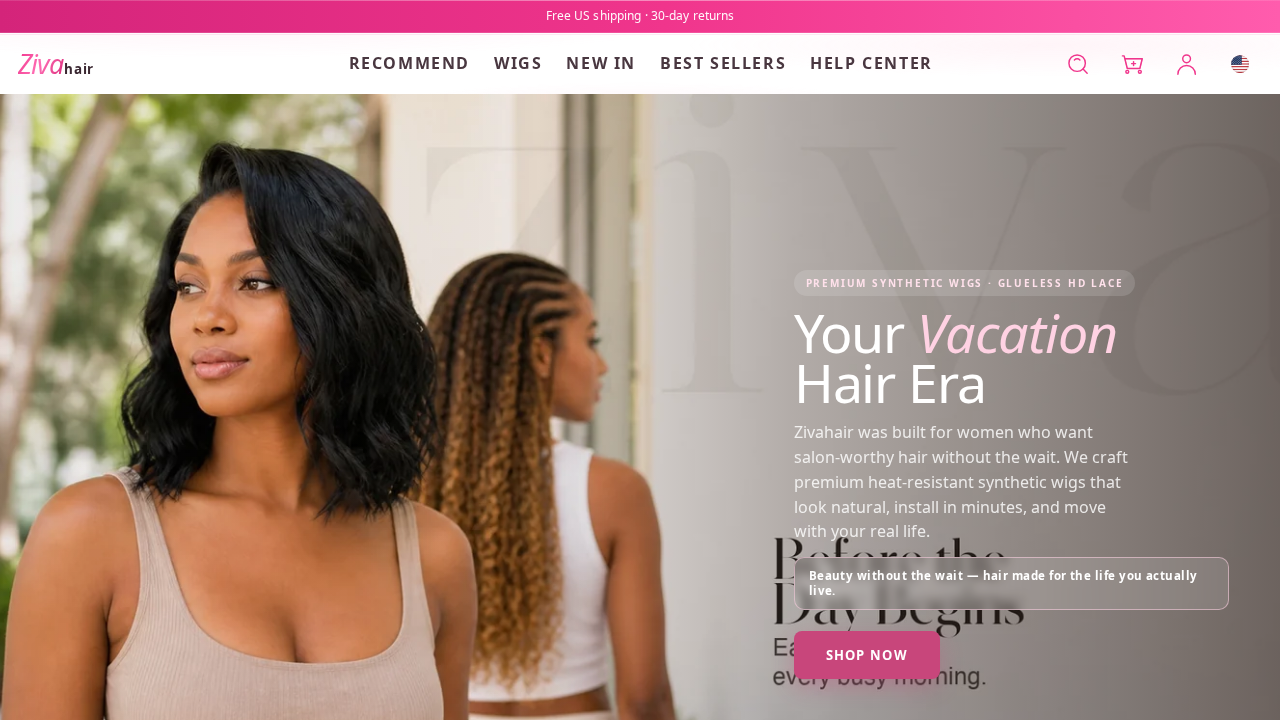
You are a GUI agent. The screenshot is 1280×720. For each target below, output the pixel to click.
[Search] (1078, 64)
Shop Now (867, 655)
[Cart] (1132, 64)
